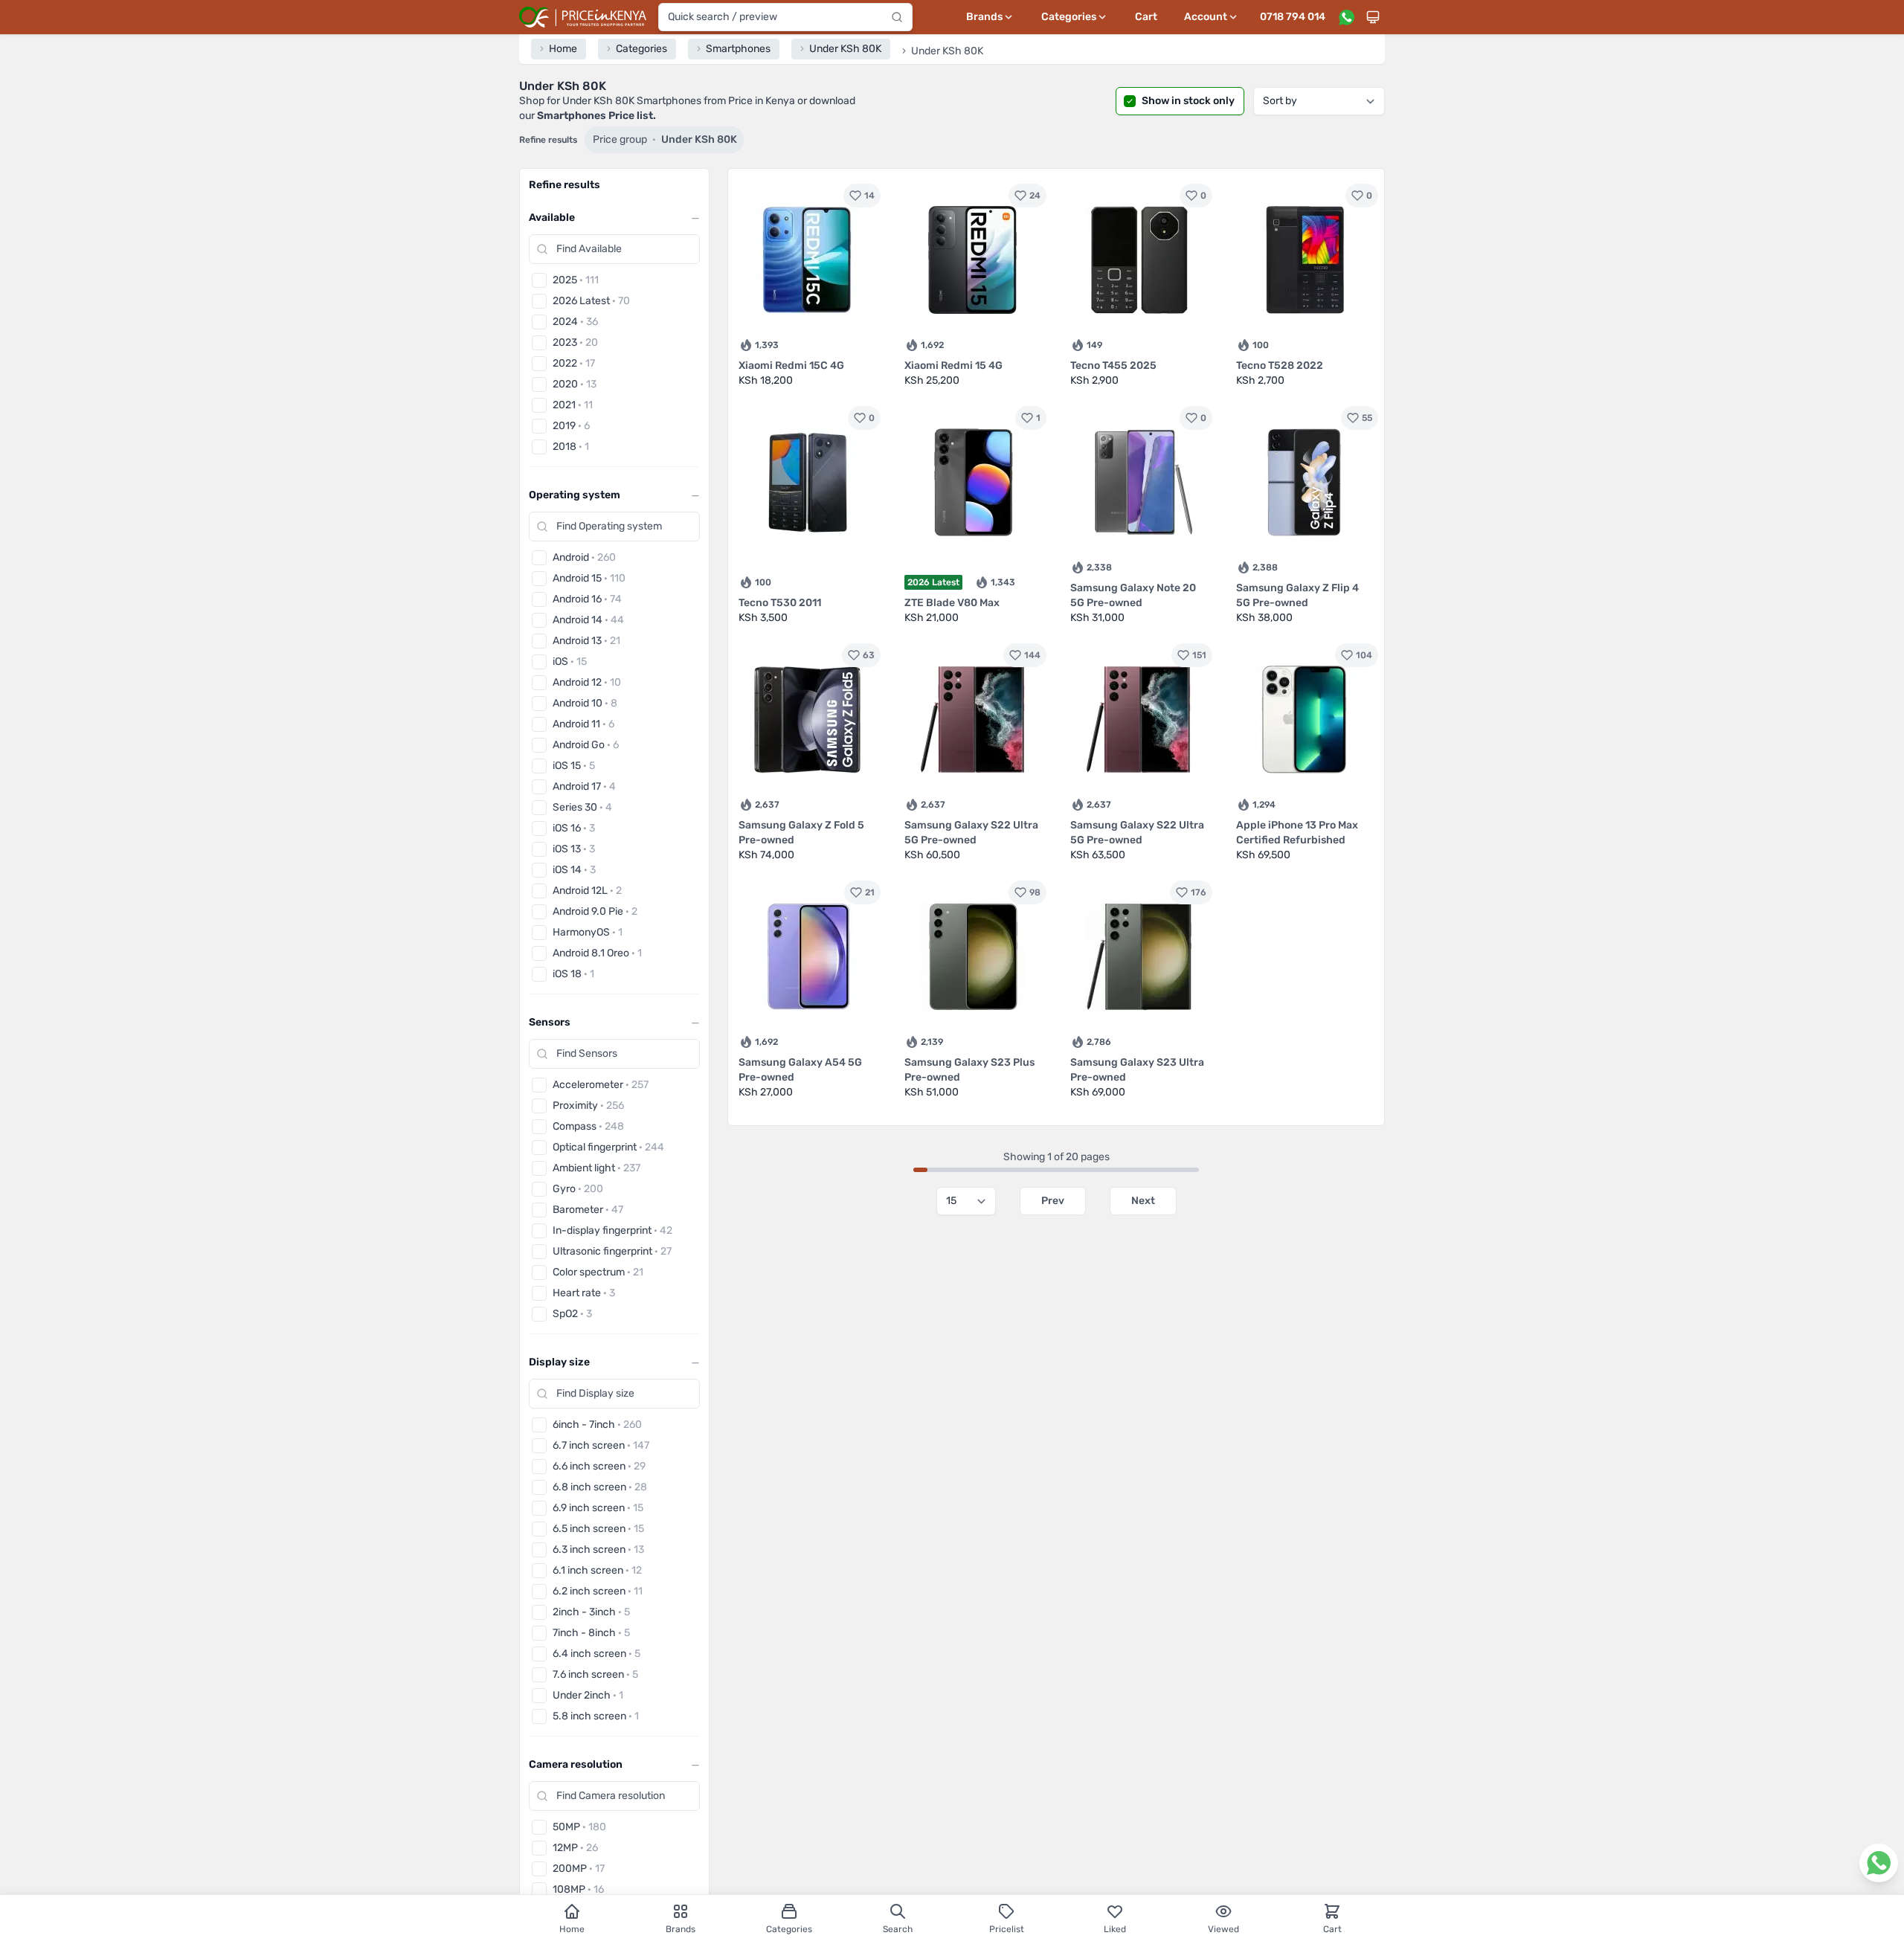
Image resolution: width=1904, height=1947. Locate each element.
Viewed (1223, 1929)
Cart (1146, 17)
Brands (681, 1929)
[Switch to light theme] (1373, 17)
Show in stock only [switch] (1188, 101)
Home (572, 1929)
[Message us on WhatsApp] (1346, 17)
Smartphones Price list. (596, 116)
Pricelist (1007, 1929)
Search (898, 1929)
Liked (1115, 1929)
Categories (789, 1929)
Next (1143, 1201)
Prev (1053, 1201)
